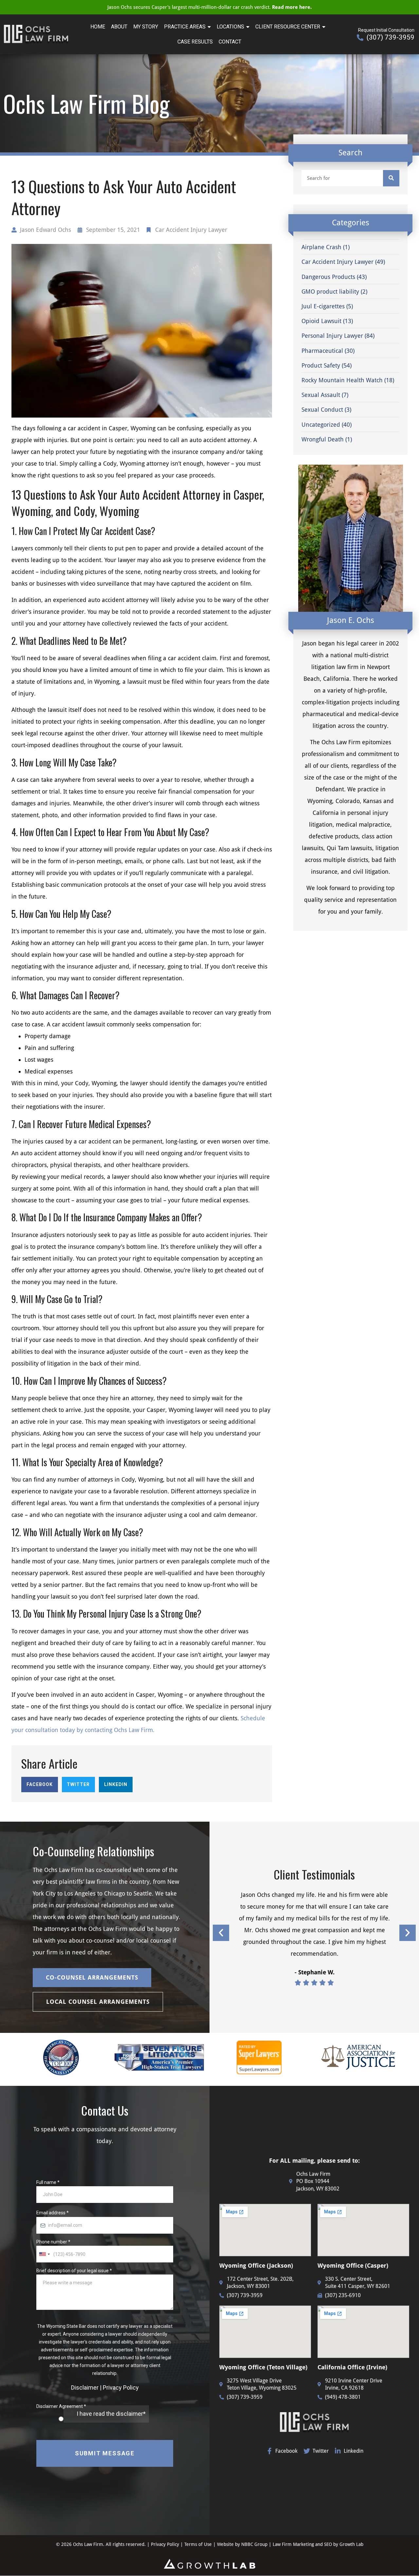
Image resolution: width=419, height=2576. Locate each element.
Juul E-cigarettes (323, 306)
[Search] (391, 178)
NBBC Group (254, 2544)
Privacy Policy (165, 2544)
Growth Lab (351, 2544)
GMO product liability (330, 292)
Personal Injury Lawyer (332, 336)
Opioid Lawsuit (321, 321)
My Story (146, 27)
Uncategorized (321, 425)
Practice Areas (185, 27)
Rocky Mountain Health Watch (342, 380)
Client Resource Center (288, 27)
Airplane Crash (321, 247)
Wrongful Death (323, 439)
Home (98, 27)
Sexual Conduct (322, 410)
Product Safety (321, 365)
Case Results (195, 42)
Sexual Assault (321, 395)
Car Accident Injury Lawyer (191, 230)
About (119, 27)
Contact (230, 42)
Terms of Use (199, 2544)
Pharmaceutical (322, 351)
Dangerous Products (328, 277)
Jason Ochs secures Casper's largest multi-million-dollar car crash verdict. (209, 7)
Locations (230, 27)
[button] (40, 1785)
